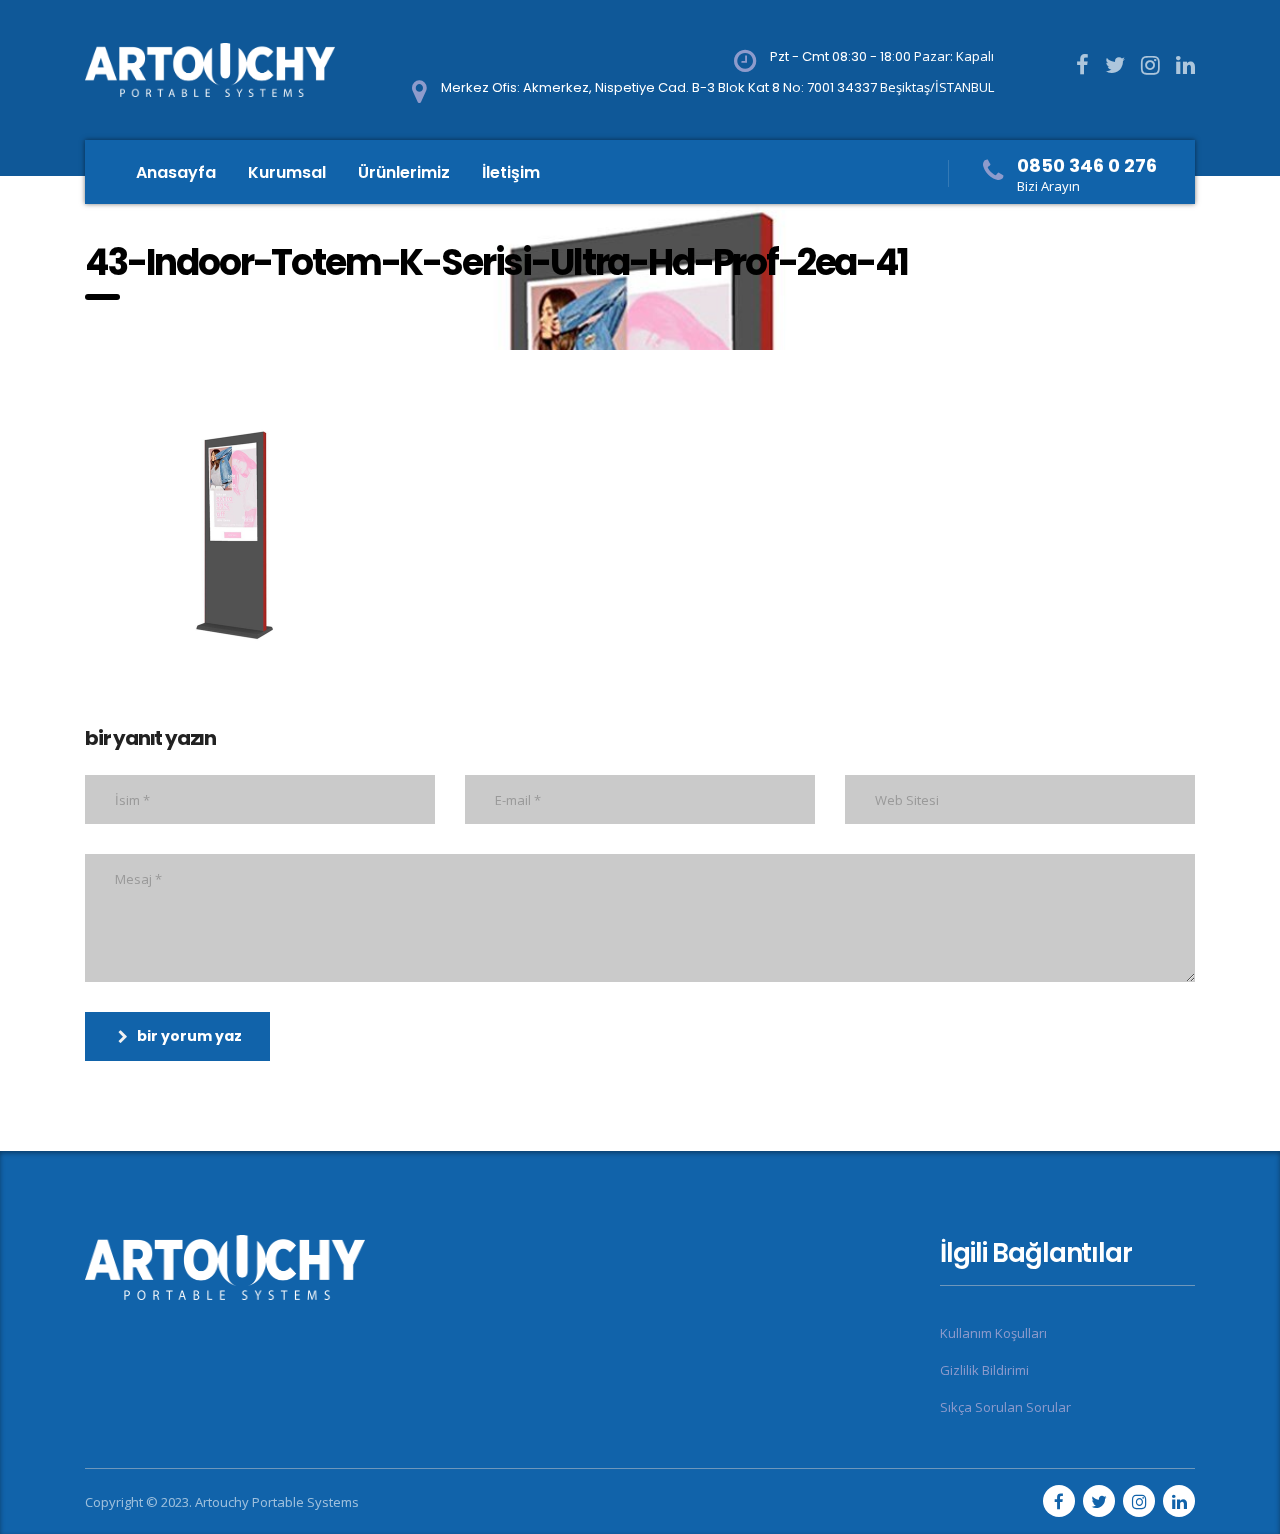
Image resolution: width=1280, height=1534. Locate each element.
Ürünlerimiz (404, 172)
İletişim (511, 172)
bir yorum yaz (189, 1036)
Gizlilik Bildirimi (984, 1370)
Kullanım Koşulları (993, 1333)
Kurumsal (287, 172)
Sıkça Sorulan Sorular (1005, 1407)
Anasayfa (176, 172)
